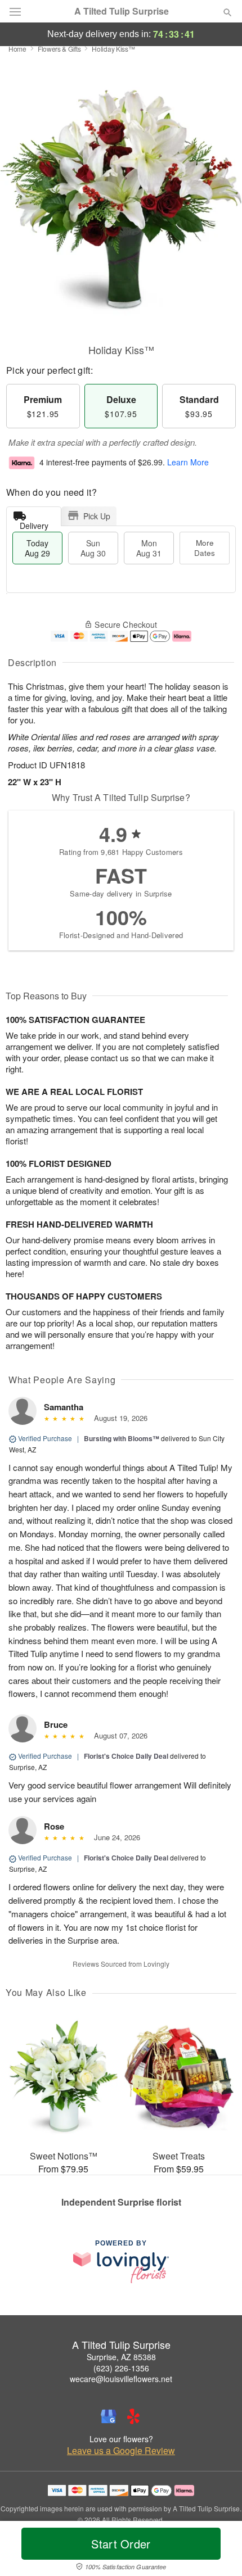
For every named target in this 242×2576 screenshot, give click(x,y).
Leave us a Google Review (121, 2451)
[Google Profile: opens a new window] (109, 2416)
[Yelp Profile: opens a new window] (133, 2416)
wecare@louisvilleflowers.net (121, 2379)
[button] (218, 2551)
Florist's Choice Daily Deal (126, 1756)
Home (17, 49)
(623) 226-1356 (121, 2368)
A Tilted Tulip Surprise (122, 11)
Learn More (188, 462)
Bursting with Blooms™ (122, 1438)
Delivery (34, 523)
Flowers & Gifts (59, 49)
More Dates (205, 548)
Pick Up (97, 516)
